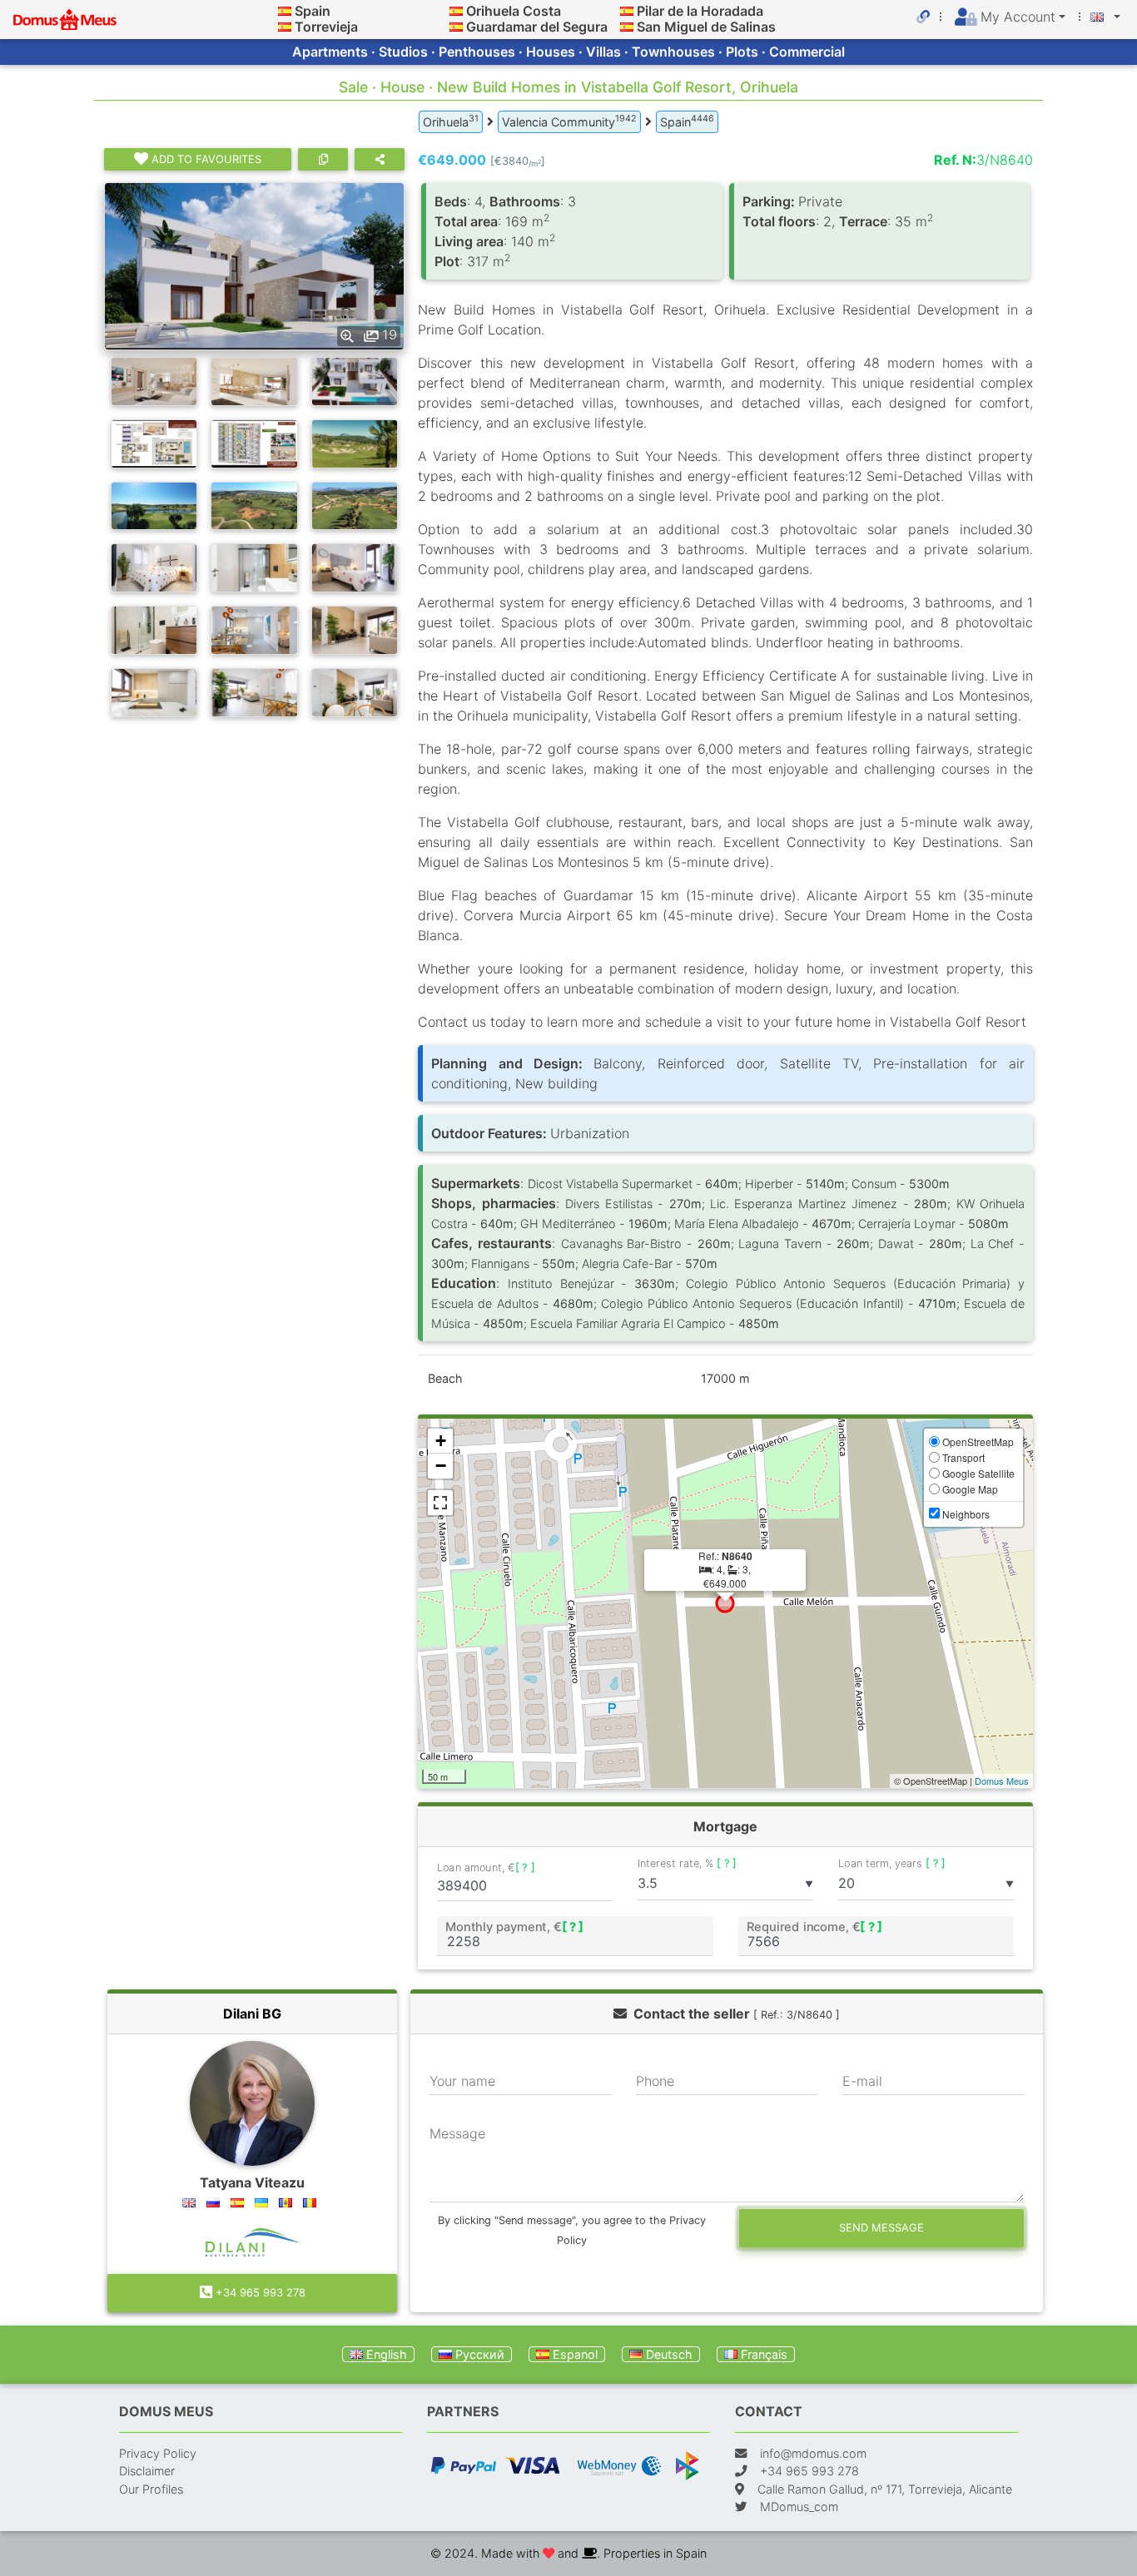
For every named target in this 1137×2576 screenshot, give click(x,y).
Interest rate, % (687, 1863)
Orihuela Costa (514, 11)
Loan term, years (892, 1863)
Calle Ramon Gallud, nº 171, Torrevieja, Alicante (885, 2489)
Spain (313, 11)
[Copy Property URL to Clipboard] (323, 159)
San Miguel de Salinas (706, 27)
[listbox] (725, 1884)
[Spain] (285, 11)
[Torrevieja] (285, 27)
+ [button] (441, 1441)
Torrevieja (326, 27)
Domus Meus (1002, 1781)
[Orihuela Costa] (456, 11)
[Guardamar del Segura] (456, 27)
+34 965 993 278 (259, 2292)
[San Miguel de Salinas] (627, 27)
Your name (462, 2081)
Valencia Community (569, 121)
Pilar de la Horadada (700, 11)
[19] (254, 265)
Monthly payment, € (515, 1926)
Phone (655, 2081)
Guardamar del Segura (537, 27)
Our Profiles (151, 2489)
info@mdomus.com (813, 2453)
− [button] (441, 1466)
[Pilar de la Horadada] (627, 11)
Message (457, 2133)
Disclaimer (147, 2471)
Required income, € (814, 1926)
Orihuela (451, 121)
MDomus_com (799, 2507)
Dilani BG (252, 2014)
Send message (881, 2227)
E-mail (862, 2081)
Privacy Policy (158, 2453)
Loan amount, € (486, 1867)
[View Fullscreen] (440, 1503)
